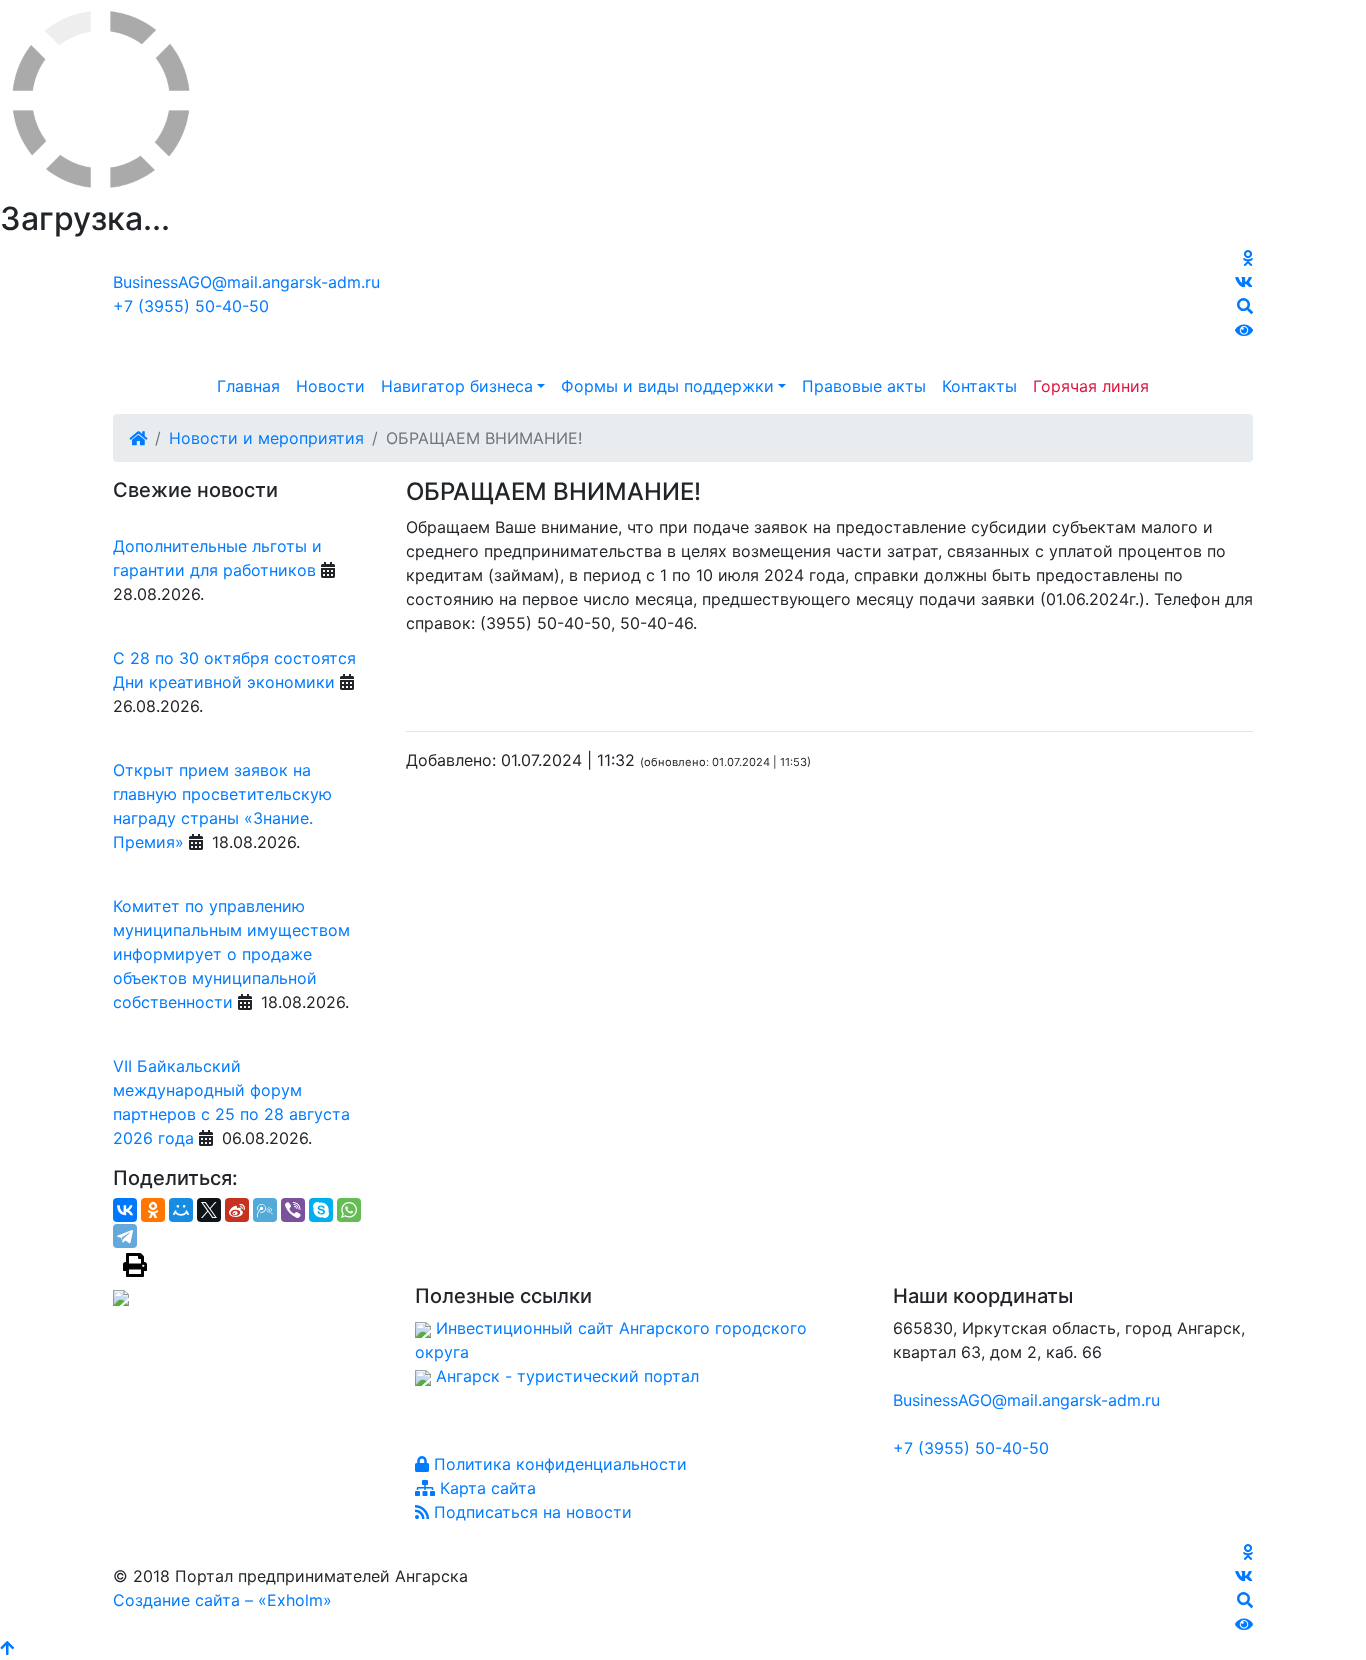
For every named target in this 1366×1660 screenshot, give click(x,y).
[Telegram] (125, 1236)
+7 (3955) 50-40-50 (191, 306)
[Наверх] (7, 1648)
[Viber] (293, 1210)
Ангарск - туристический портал (567, 1376)
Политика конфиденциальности (558, 1464)
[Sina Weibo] (237, 1210)
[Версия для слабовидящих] (1244, 330)
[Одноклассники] (153, 1210)
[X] (209, 1210)
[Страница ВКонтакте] (1244, 282)
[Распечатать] (135, 1265)
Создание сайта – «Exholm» (222, 1600)
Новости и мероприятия (266, 438)
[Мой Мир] (181, 1210)
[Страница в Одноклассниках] (1248, 258)
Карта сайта (485, 1488)
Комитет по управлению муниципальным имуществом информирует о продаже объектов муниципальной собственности (231, 954)
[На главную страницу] (683, 301)
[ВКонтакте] (125, 1210)
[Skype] (321, 1210)
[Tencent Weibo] (265, 1210)
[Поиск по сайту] (1245, 306)
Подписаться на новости (530, 1512)
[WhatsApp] (349, 1210)
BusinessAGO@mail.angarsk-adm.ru (246, 282)
